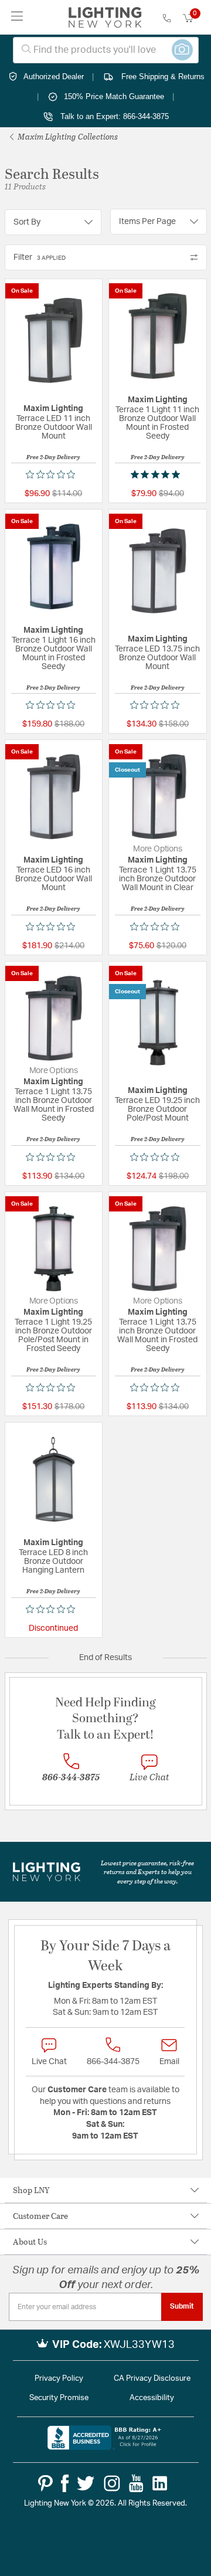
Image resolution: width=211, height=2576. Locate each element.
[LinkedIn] (160, 2483)
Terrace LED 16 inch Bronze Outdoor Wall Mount (54, 879)
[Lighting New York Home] (105, 18)
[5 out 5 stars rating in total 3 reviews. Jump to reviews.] (158, 474)
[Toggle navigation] (17, 17)
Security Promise (59, 2398)
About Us (30, 2241)
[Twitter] (86, 2483)
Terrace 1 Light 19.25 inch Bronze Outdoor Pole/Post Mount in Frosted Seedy (53, 1335)
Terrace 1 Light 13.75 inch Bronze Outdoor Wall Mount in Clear (158, 879)
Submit (182, 2306)
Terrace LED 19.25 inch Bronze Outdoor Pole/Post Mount (157, 1109)
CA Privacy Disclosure (152, 2379)
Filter (40, 257)
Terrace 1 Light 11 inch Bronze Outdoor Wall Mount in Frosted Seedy (157, 423)
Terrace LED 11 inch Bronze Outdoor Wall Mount (54, 427)
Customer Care (40, 2216)
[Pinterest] (45, 2483)
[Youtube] (136, 2483)
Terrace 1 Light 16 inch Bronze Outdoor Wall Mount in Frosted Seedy (54, 654)
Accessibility (152, 2398)
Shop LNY (31, 2190)
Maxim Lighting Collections (67, 136)
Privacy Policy (59, 2379)
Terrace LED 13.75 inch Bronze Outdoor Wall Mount (157, 658)
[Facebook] (65, 2483)
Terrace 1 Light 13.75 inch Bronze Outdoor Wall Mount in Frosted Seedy (54, 1105)
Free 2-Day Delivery (53, 457)
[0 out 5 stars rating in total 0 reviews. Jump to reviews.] (53, 474)
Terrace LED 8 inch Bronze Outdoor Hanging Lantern (53, 1562)
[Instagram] (112, 2483)
